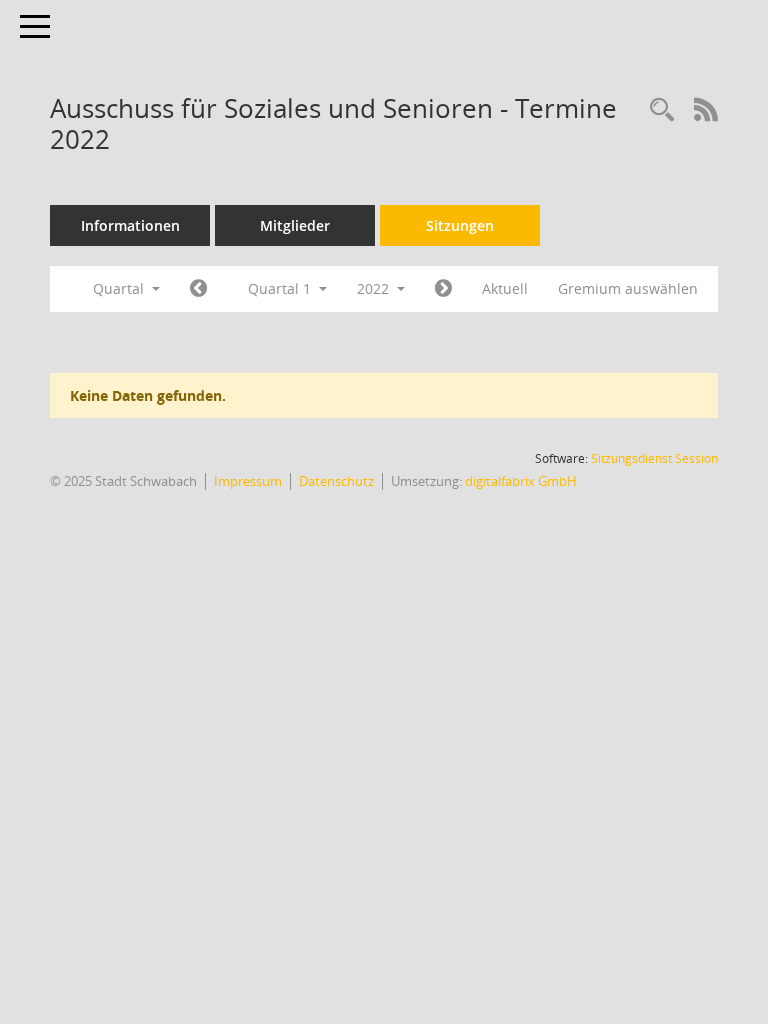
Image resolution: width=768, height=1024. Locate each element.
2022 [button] (375, 288)
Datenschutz (336, 481)
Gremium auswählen (628, 288)
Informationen (130, 225)
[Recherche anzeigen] (662, 110)
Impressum (248, 481)
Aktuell (505, 288)
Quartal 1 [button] (281, 288)
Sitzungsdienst (654, 458)
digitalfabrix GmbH (521, 481)
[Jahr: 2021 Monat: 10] (198, 289)
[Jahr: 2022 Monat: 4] (443, 289)
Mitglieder (295, 225)
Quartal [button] (120, 288)
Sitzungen (460, 225)
